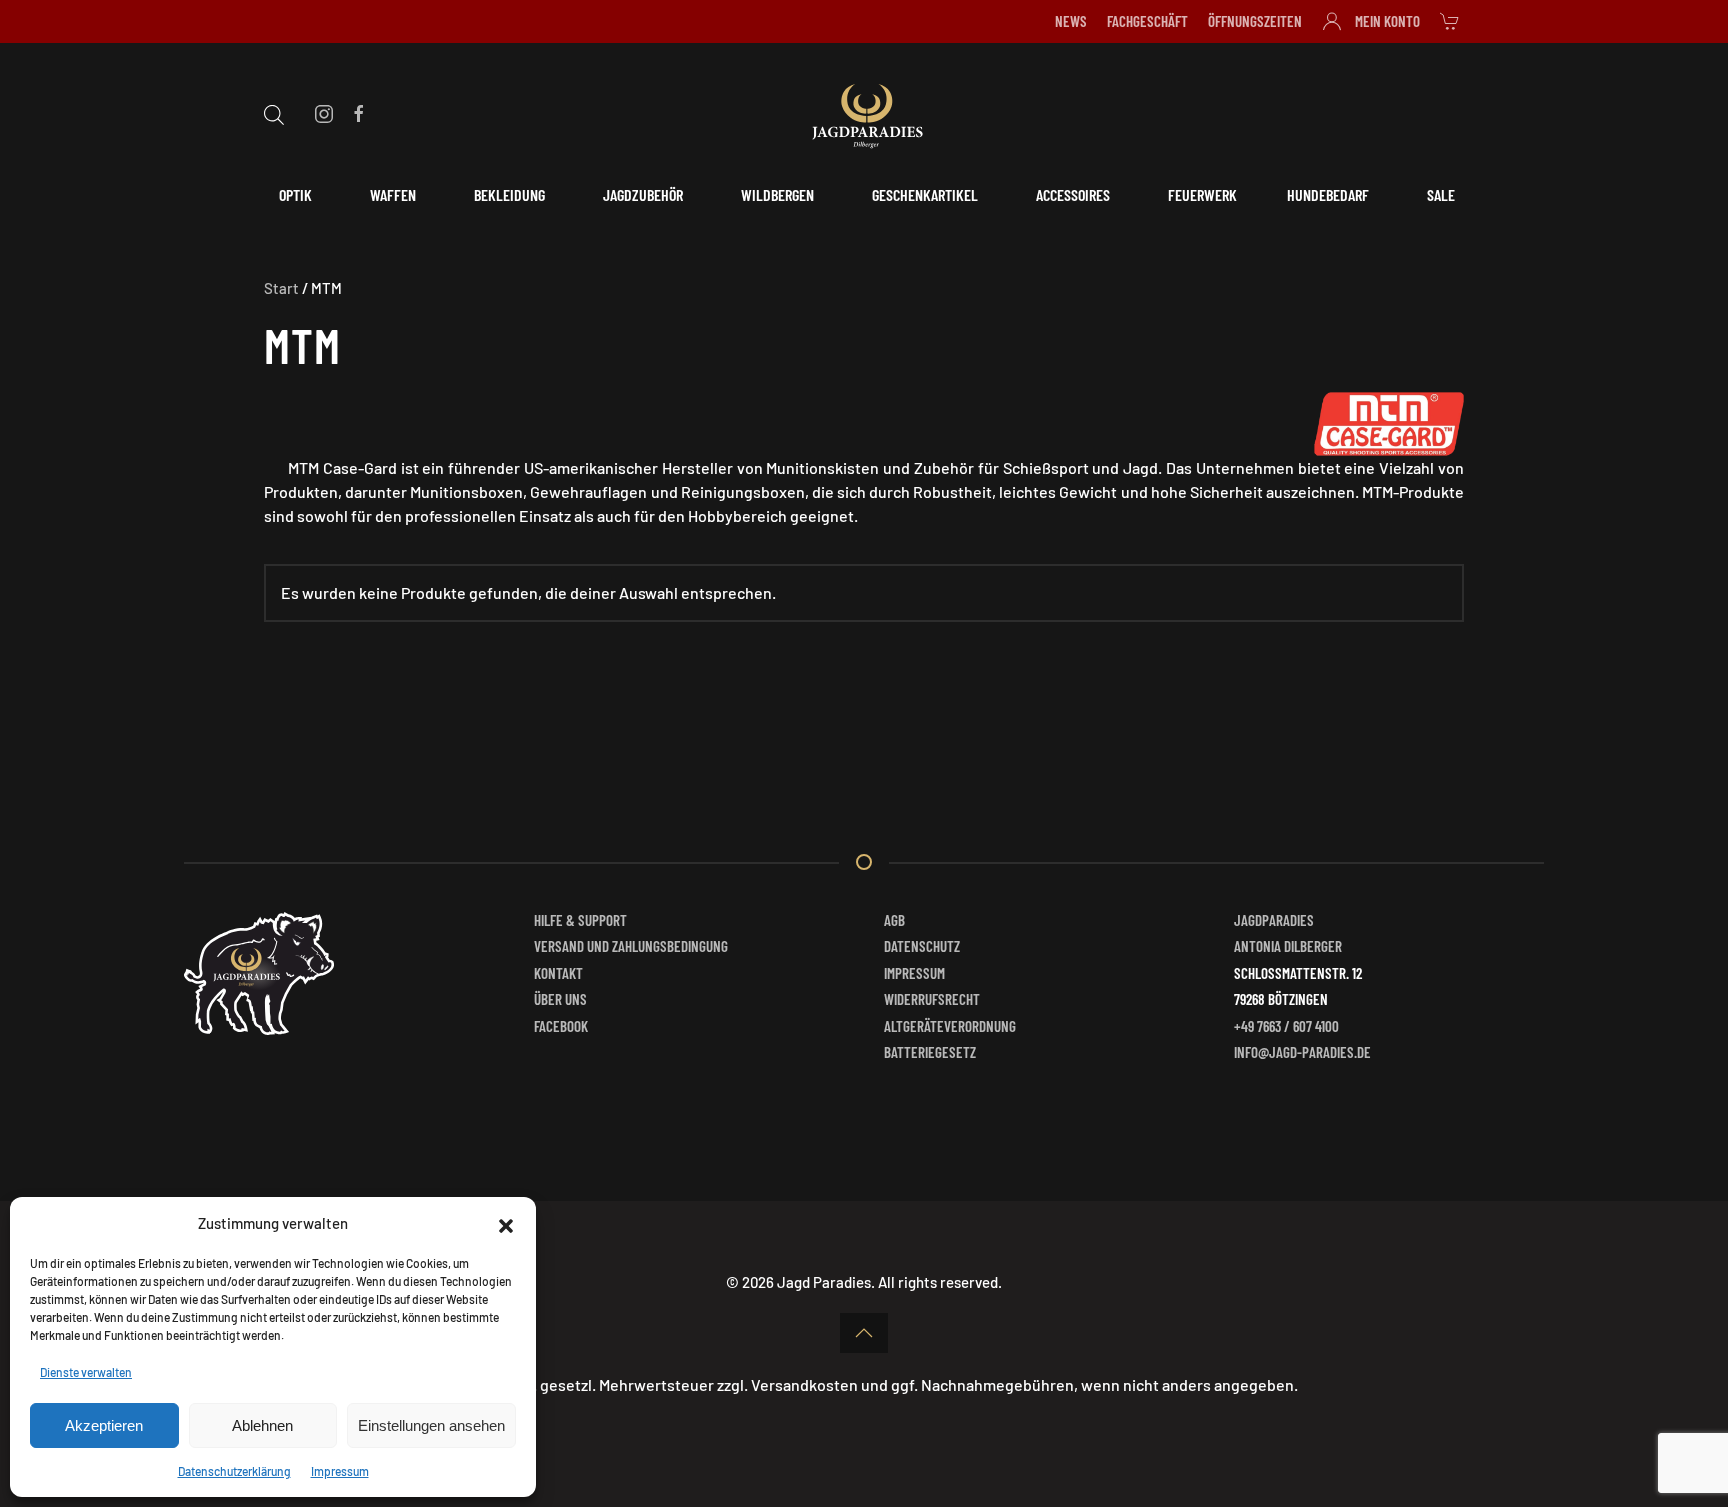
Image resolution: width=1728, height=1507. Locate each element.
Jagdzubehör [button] (643, 194)
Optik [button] (295, 194)
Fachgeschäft (1147, 21)
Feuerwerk (1202, 194)
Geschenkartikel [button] (925, 194)
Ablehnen (262, 1425)
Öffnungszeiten (1255, 21)
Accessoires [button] (1073, 194)
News (1071, 21)
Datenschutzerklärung (234, 1471)
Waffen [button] (393, 194)
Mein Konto (1387, 21)
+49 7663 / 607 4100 (1286, 1026)
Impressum (340, 1471)
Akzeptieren (104, 1425)
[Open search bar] (274, 112)
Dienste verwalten (86, 1372)
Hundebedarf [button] (1328, 194)
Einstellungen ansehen (431, 1425)
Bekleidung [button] (509, 194)
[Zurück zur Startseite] (864, 113)
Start (281, 288)
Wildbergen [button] (777, 194)
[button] (506, 1223)
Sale (1441, 194)
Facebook (561, 1026)
